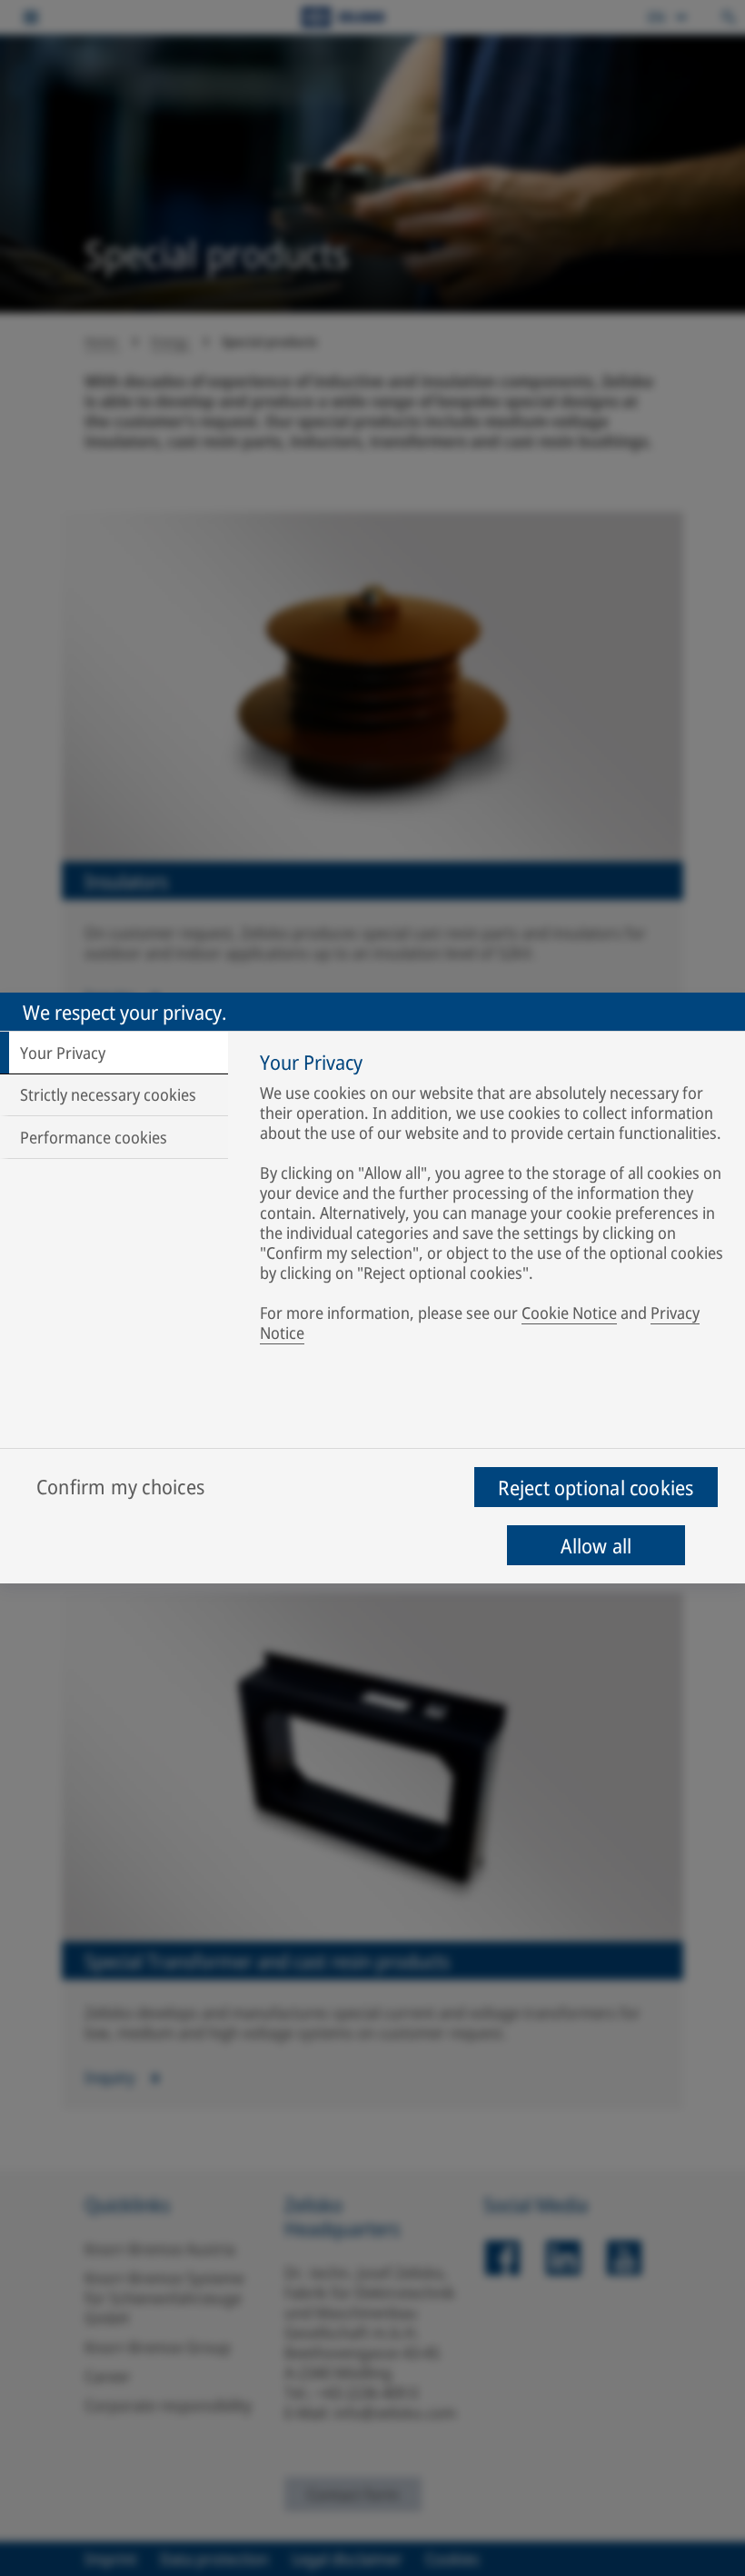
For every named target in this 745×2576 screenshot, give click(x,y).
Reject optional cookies (596, 1487)
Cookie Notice (569, 1313)
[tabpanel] (494, 1201)
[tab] (114, 1053)
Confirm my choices (120, 1486)
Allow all (596, 1545)
